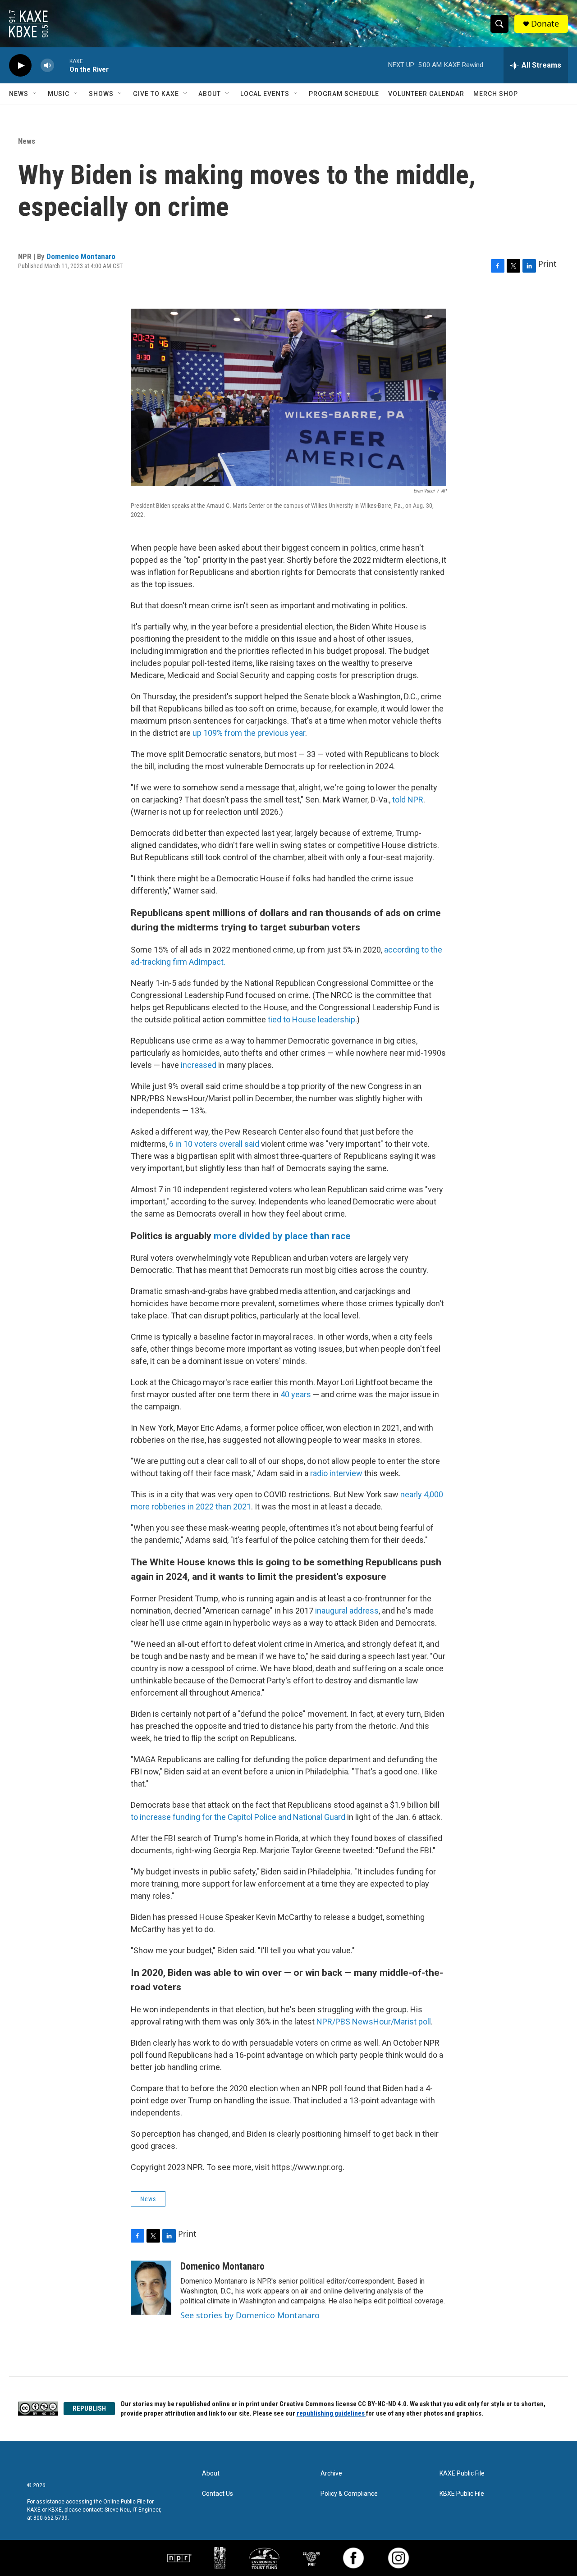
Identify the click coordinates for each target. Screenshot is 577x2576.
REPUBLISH (89, 2408)
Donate (545, 24)
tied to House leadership (311, 1019)
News (19, 94)
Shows (101, 94)
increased (199, 1065)
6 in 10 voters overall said (214, 1144)
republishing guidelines (331, 2413)
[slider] (62, 65)
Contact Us (218, 2494)
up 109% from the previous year (249, 733)
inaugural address (347, 1611)
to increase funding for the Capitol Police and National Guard (238, 1817)
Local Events (265, 94)
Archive (331, 2473)
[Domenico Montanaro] (151, 2288)
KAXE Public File (462, 2473)
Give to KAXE (156, 94)
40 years (296, 1394)
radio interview (337, 1473)
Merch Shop (496, 94)
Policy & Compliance (349, 2494)
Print (547, 264)
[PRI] (311, 2558)
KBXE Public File (462, 2494)
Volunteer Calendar (426, 94)
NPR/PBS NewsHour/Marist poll (374, 2022)
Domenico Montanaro (81, 256)
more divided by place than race (282, 1236)
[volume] (47, 66)
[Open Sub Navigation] (35, 94)
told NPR (408, 800)
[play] (20, 66)
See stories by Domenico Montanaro (250, 2315)
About (210, 94)
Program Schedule (344, 94)
